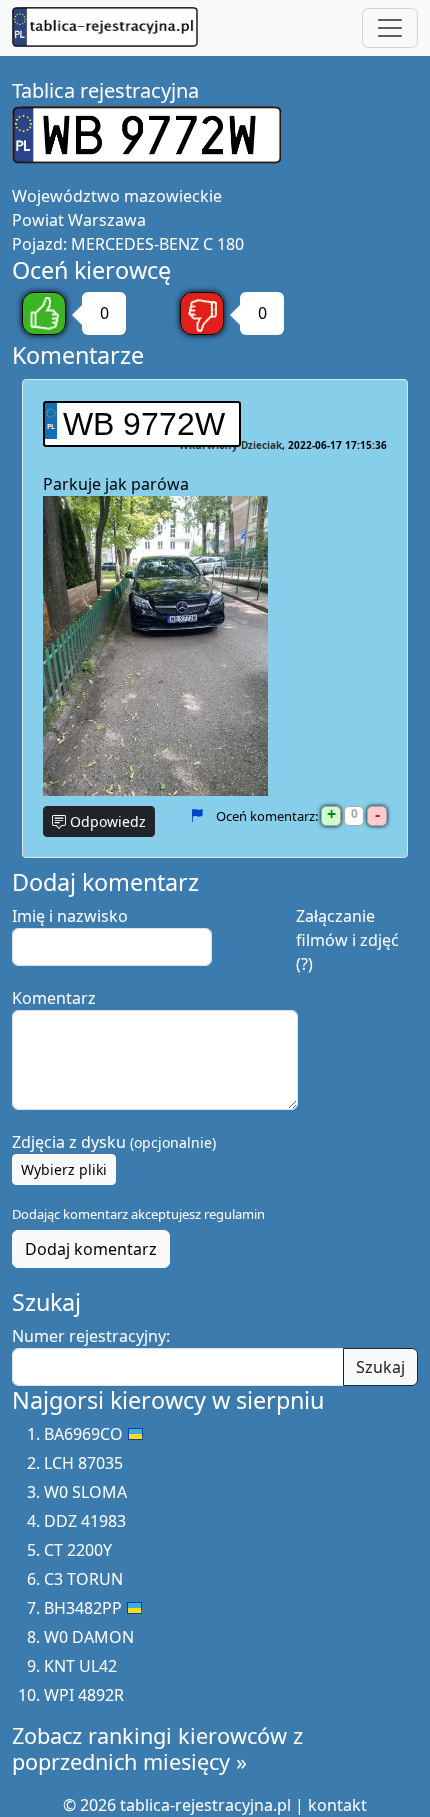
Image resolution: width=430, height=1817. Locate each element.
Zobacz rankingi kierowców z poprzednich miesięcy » (157, 1748)
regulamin (234, 1214)
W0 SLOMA (85, 1492)
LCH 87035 (83, 1463)
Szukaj (380, 1367)
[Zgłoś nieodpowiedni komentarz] (196, 816)
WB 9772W (144, 424)
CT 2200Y (78, 1550)
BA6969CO (83, 1434)
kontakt (337, 1805)
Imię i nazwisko (70, 916)
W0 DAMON (89, 1637)
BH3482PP (83, 1608)
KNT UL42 (80, 1666)
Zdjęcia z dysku (114, 1142)
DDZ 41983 (85, 1521)
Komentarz (54, 998)
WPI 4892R (84, 1695)
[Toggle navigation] (390, 28)
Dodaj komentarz (91, 1249)
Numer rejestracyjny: (91, 1336)
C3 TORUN (83, 1579)
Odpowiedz (106, 821)
